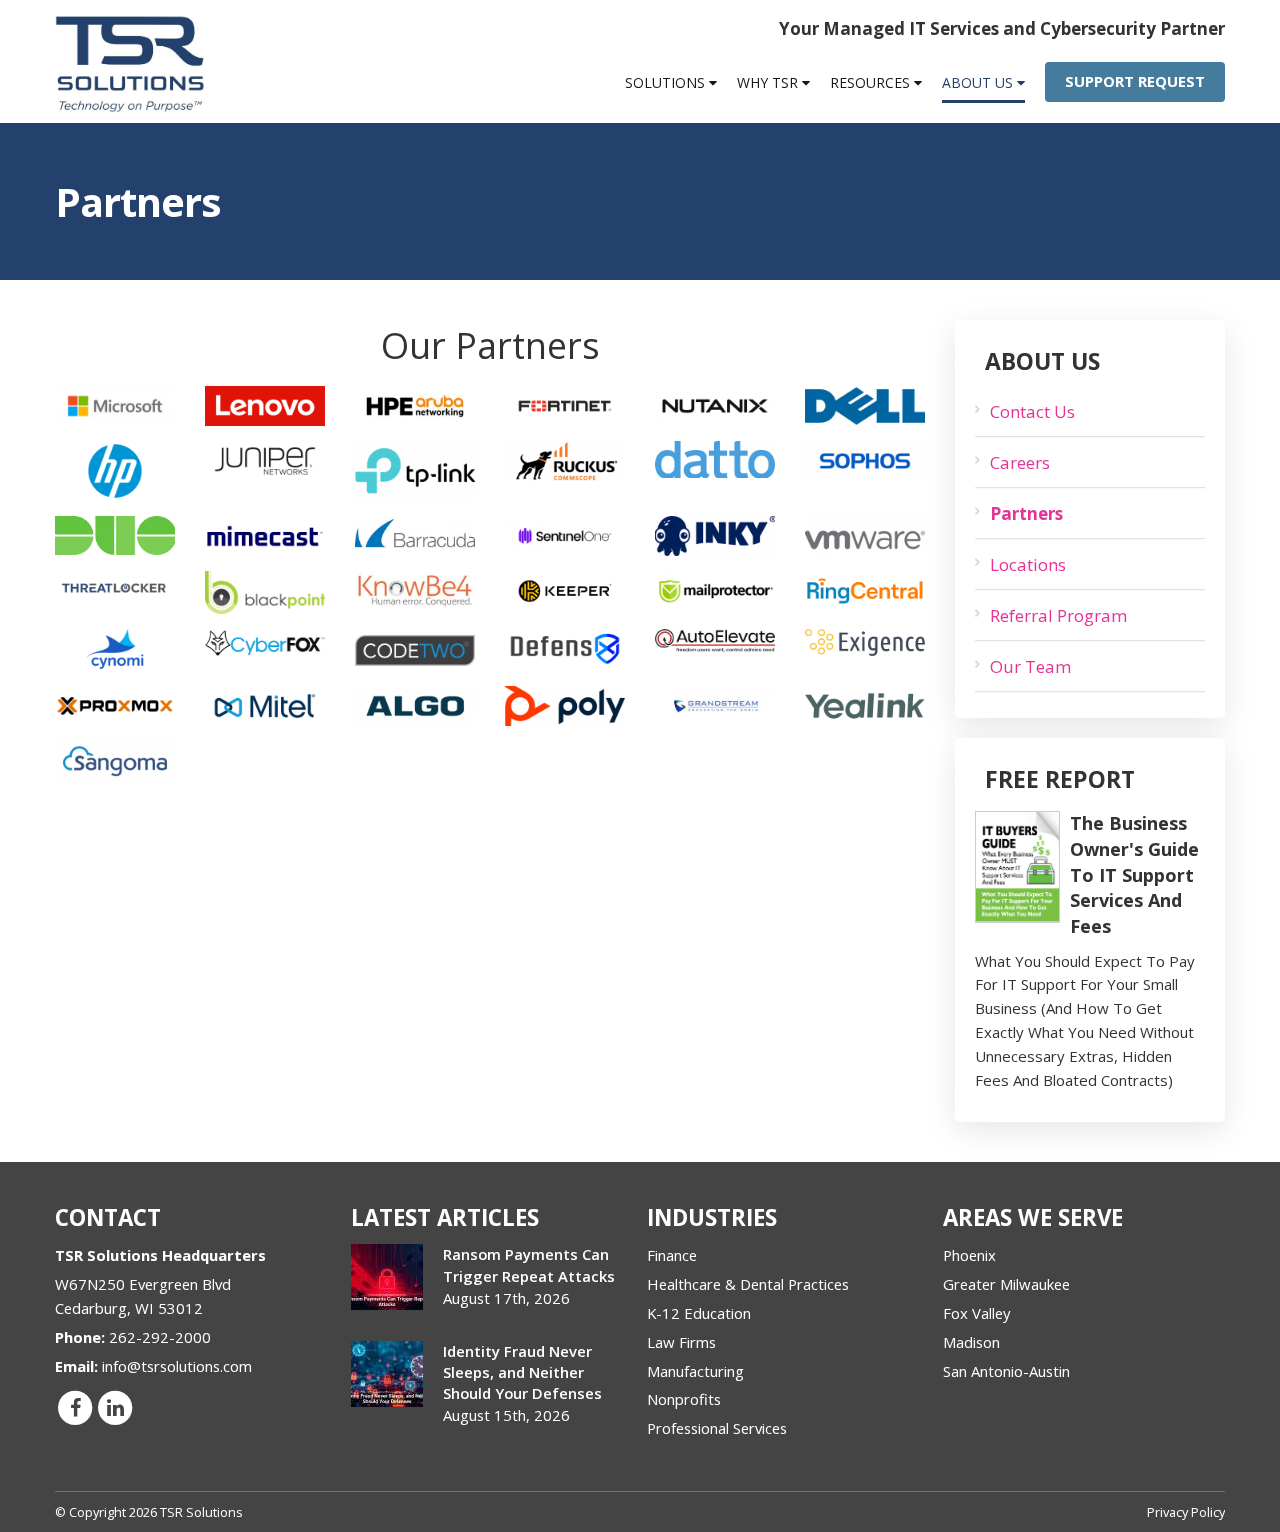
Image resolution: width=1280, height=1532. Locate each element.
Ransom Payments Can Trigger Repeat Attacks (529, 1264)
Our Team (1030, 666)
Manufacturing (695, 1371)
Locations (1028, 564)
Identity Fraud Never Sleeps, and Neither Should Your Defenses (522, 1372)
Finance (672, 1255)
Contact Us (1032, 411)
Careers (1020, 462)
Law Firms (681, 1342)
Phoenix (969, 1255)
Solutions (667, 82)
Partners (1026, 513)
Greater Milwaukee (1006, 1284)
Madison (971, 1342)
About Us (979, 82)
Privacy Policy (1186, 1512)
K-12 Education (699, 1313)
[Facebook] (75, 1407)
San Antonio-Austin (1006, 1371)
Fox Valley (976, 1313)
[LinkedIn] (115, 1407)
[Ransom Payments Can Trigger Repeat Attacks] (387, 1277)
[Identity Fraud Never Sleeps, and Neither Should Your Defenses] (387, 1374)
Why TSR (769, 82)
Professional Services (717, 1428)
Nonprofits (684, 1399)
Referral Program (1058, 615)
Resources (872, 82)
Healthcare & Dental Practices (748, 1284)
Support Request (1135, 81)
